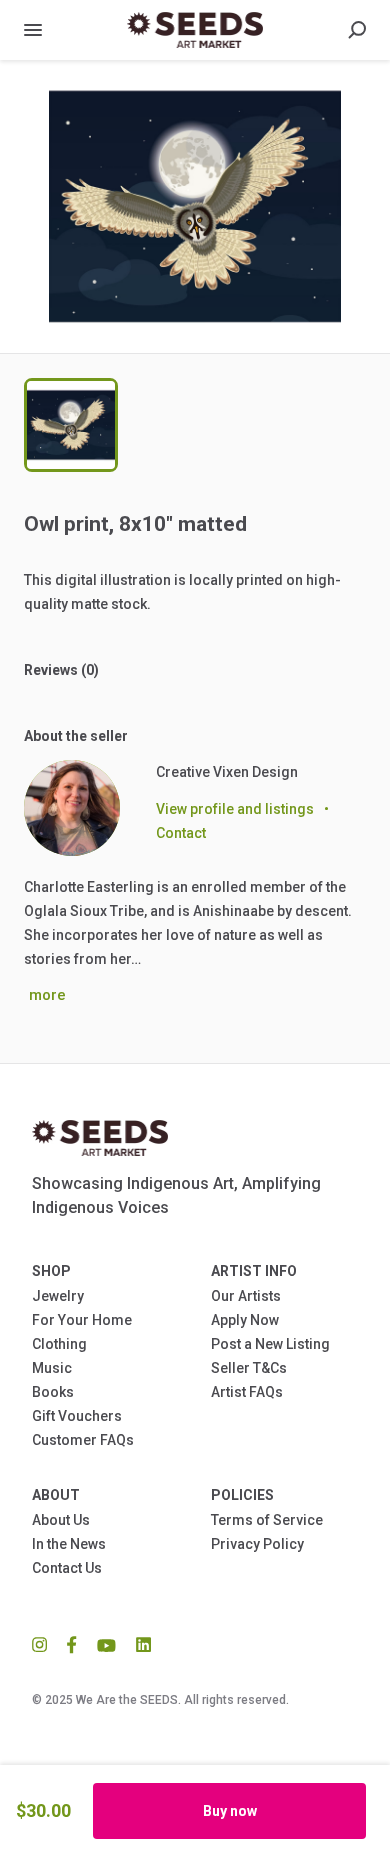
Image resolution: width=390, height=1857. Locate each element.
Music (52, 1368)
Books (53, 1392)
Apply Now (245, 1320)
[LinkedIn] (138, 1644)
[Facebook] (72, 1644)
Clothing (59, 1344)
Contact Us (67, 1568)
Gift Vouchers (77, 1416)
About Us (61, 1520)
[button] (195, 206)
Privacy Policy (257, 1544)
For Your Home (82, 1320)
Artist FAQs (247, 1392)
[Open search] (357, 30)
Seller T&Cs (249, 1368)
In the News (69, 1544)
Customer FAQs (83, 1440)
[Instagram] (44, 1644)
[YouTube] (106, 1644)
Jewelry (58, 1296)
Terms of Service (267, 1520)
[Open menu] (33, 30)
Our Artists (246, 1296)
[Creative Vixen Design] (72, 808)
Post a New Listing (270, 1344)
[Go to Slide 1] (71, 425)
